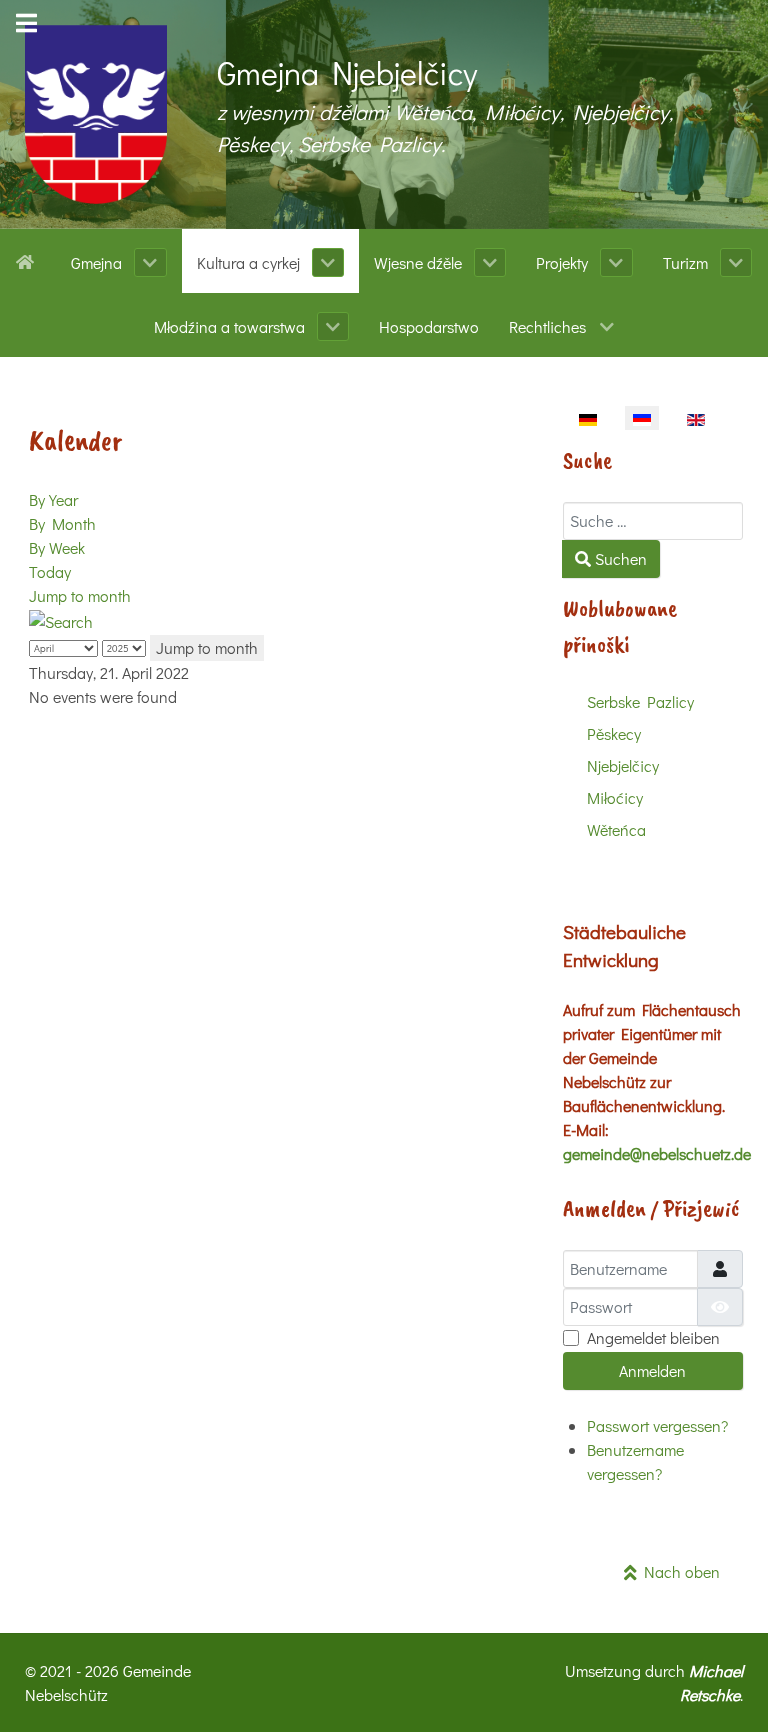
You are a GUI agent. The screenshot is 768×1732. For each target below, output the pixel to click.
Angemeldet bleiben (653, 1337)
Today (50, 571)
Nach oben (678, 1571)
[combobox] (653, 521)
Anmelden (652, 1370)
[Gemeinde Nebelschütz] (96, 114)
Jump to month (80, 595)
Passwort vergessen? (657, 1425)
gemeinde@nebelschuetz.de (657, 1153)
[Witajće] (28, 260)
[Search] (61, 619)
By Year (53, 499)
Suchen (619, 558)
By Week (57, 547)
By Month (62, 523)
